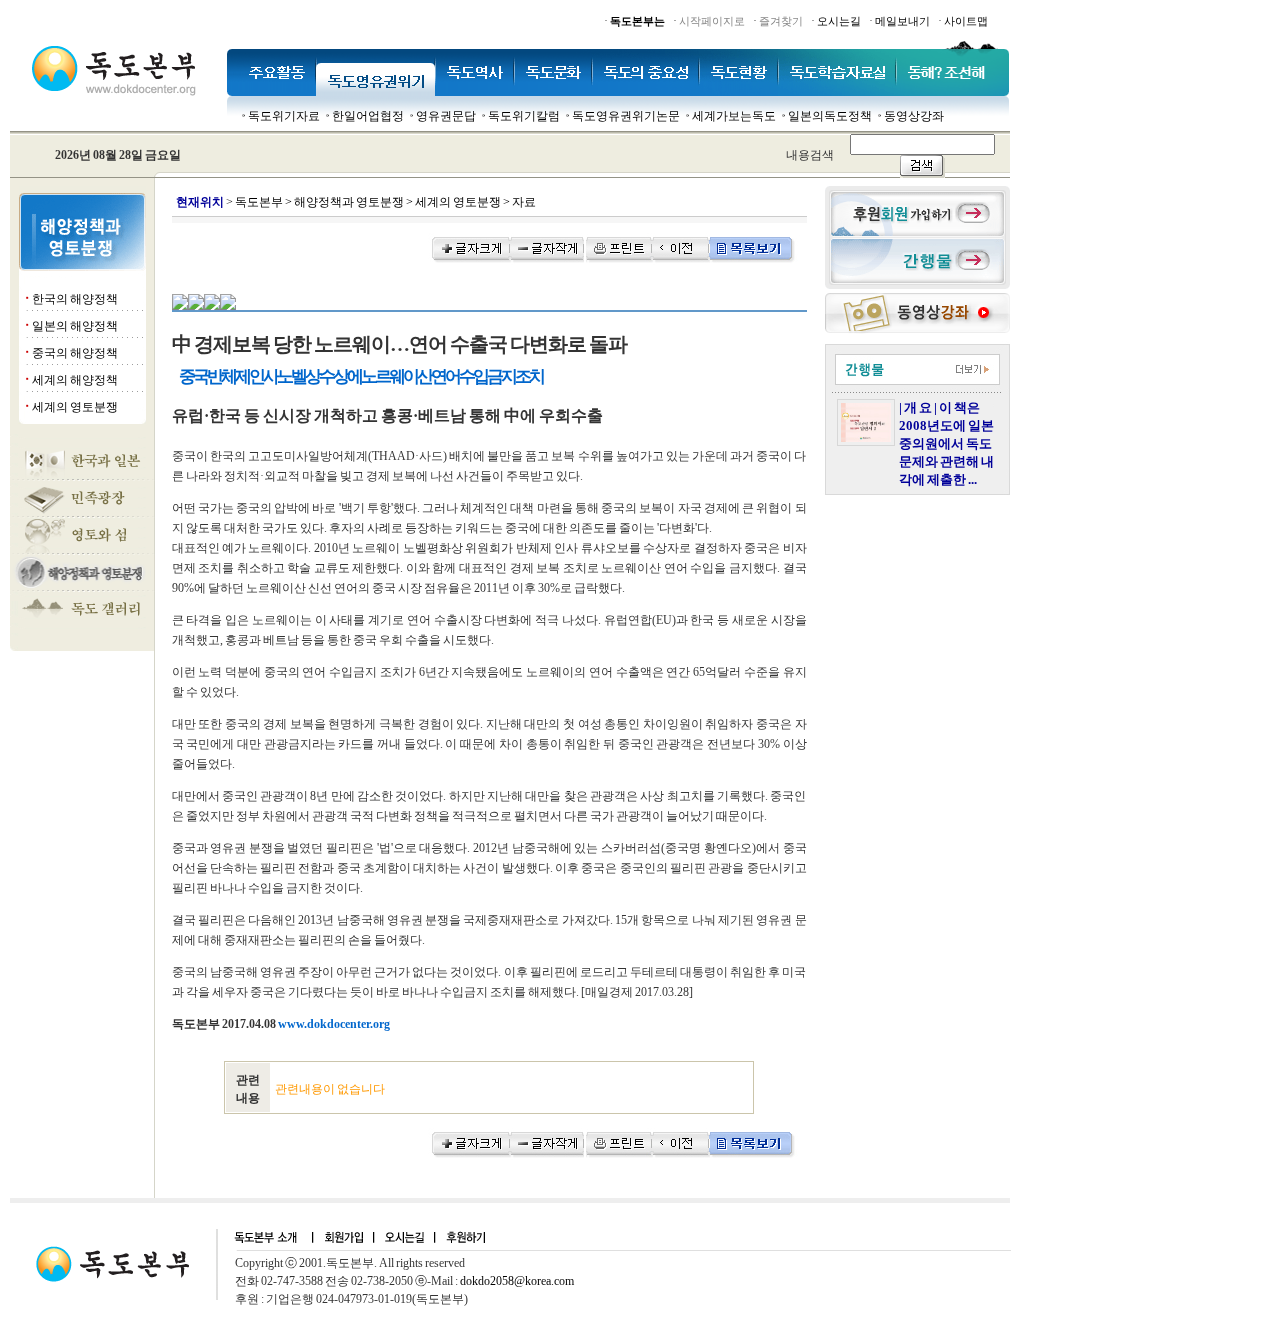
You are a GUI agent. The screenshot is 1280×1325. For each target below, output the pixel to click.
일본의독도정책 (830, 116)
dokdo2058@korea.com (517, 1281)
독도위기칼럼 (524, 116)
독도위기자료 (284, 116)
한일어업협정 (368, 116)
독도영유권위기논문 (626, 116)
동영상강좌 (914, 116)
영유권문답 (446, 116)
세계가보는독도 (734, 116)
